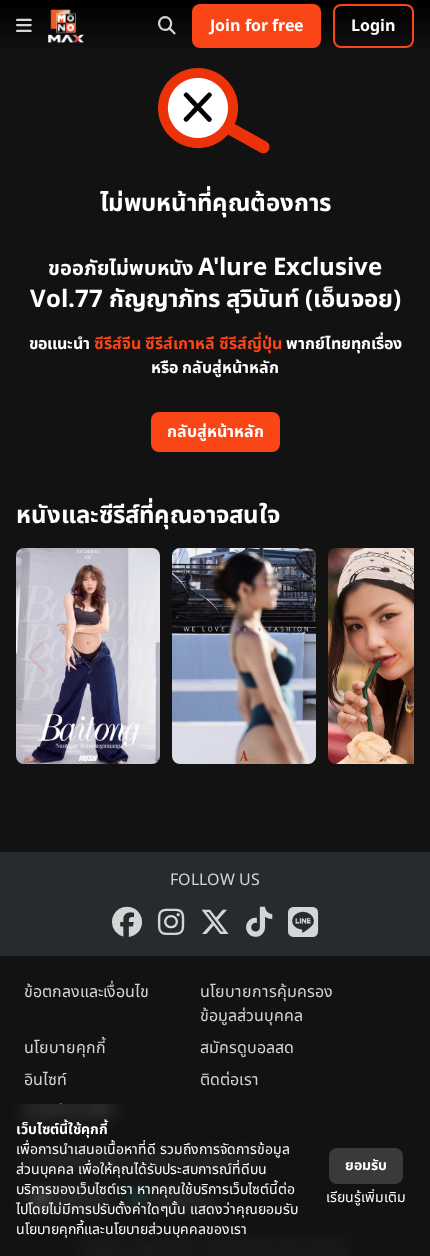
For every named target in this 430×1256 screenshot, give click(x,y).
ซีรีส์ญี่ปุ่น (250, 344)
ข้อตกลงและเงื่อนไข (86, 992)
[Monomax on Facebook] (127, 922)
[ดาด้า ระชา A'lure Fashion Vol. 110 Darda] (244, 656)
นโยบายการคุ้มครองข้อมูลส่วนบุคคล (266, 1004)
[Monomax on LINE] (303, 922)
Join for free (256, 26)
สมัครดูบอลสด (247, 1048)
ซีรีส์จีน (117, 344)
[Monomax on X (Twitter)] (215, 922)
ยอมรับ (366, 1165)
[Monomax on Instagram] (171, 922)
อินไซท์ (45, 1080)
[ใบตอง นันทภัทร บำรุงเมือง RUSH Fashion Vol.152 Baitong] (88, 656)
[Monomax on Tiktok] (259, 922)
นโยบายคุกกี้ (65, 1048)
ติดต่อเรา (229, 1080)
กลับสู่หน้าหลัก (215, 432)
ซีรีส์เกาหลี (180, 344)
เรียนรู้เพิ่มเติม (366, 1197)
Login (373, 26)
